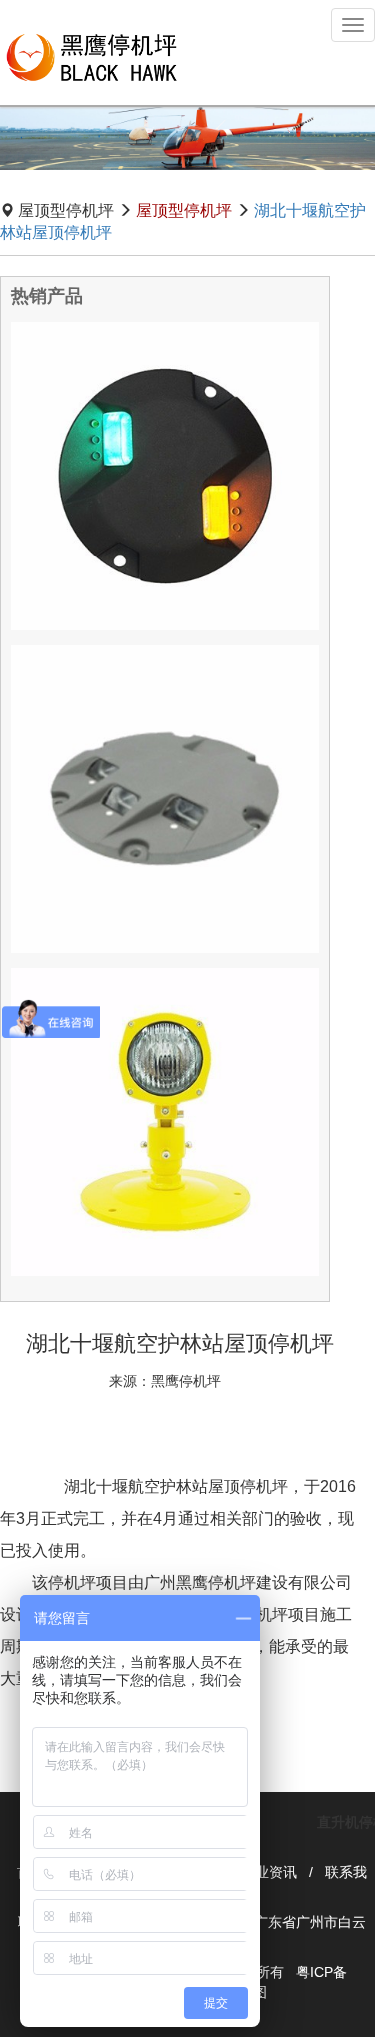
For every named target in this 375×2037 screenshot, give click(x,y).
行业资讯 (269, 1872)
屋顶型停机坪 (184, 210)
